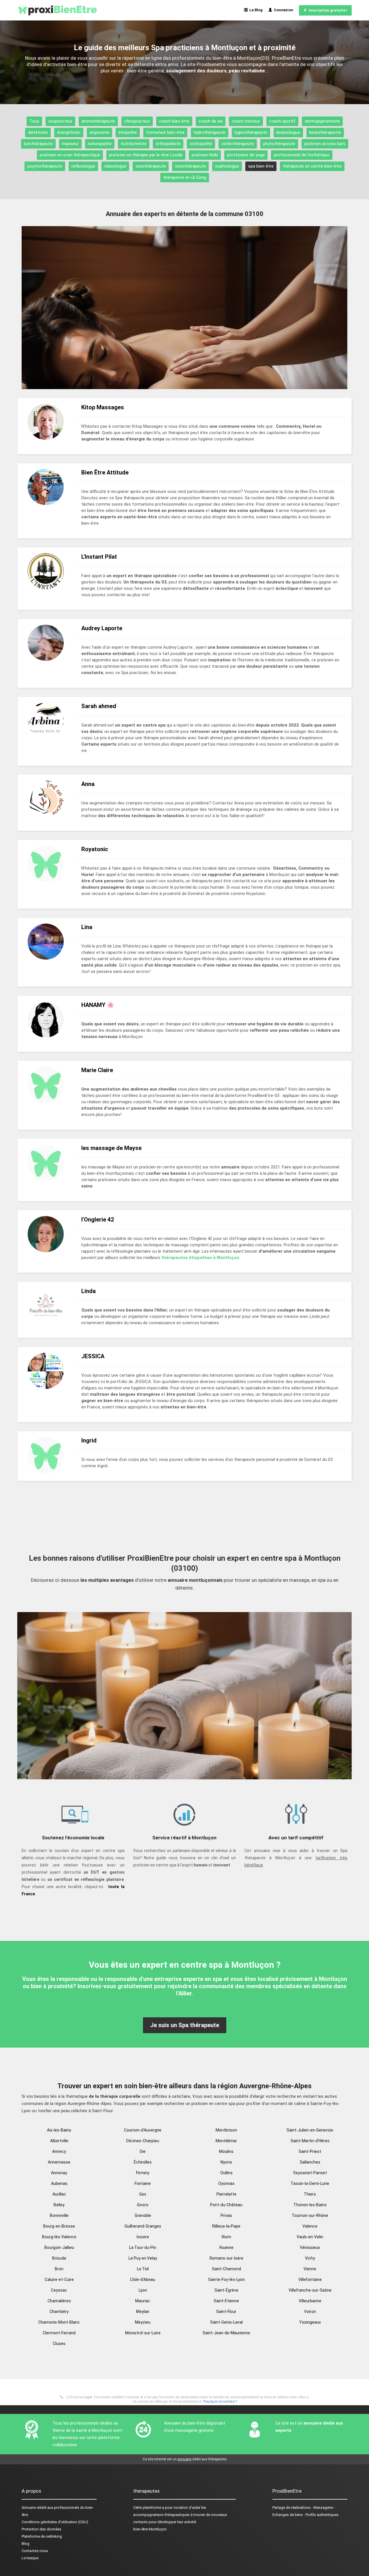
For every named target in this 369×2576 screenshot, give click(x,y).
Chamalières (59, 2301)
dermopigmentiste (322, 121)
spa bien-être (261, 166)
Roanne (226, 2247)
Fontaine (143, 2183)
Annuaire (29, 2507)
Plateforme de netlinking (42, 2536)
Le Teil (143, 2269)
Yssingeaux (310, 2322)
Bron (59, 2269)
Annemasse (59, 2162)
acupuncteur (60, 121)
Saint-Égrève (226, 2290)
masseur (70, 144)
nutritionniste (134, 144)
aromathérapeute (98, 121)
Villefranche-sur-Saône (310, 2290)
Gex (143, 2194)
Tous (34, 121)
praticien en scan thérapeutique (70, 155)
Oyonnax (226, 2183)
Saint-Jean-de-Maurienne (226, 2333)
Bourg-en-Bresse (59, 2226)
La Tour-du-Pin (143, 2247)
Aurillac (59, 2194)
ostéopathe (201, 144)
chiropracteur (137, 121)
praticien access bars (325, 144)
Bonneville (59, 2215)
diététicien (38, 132)
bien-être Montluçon (150, 2529)
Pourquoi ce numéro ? (220, 2401)
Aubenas (59, 2183)
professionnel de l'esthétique (302, 155)
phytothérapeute (279, 144)
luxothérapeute (38, 144)
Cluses (59, 2344)
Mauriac (143, 2301)
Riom (226, 2237)
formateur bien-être (165, 132)
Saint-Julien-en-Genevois (310, 2130)
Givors (143, 2205)
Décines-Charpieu (143, 2141)
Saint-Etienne (226, 2301)
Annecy (59, 2151)
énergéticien (69, 132)
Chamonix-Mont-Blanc (59, 2322)
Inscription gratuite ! (327, 10)
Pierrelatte (226, 2194)
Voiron (310, 2312)
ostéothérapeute (238, 144)
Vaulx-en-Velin (310, 2237)
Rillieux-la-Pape (226, 2226)
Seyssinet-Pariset (310, 2173)
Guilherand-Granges (143, 2226)
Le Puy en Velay (143, 2258)
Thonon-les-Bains (310, 2205)
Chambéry (59, 2312)
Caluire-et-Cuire (59, 2279)
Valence (310, 2226)
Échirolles (143, 2162)
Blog (26, 2544)
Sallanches (310, 2162)
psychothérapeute (45, 166)
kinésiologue (288, 132)
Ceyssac (59, 2290)
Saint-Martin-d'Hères (310, 2141)
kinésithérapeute (325, 132)
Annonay (59, 2173)
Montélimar (226, 2141)
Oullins (226, 2173)
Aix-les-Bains (59, 2130)
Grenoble (143, 2215)
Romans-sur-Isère (226, 2258)
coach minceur (246, 121)
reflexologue (83, 166)
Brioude (59, 2258)
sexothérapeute (151, 166)
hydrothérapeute (210, 132)
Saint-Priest (310, 2151)
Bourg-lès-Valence (59, 2237)
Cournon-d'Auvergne (143, 2130)
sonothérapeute (190, 166)
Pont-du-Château (226, 2205)
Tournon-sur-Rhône (310, 2215)
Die (143, 2151)
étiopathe (128, 132)
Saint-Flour (226, 2312)
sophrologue (227, 166)
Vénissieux (310, 2247)
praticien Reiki (205, 155)
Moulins (226, 2151)
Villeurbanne (310, 2301)
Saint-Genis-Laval (226, 2322)
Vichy (310, 2258)
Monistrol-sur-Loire (143, 2333)
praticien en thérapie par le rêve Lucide (146, 155)
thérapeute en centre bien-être (312, 166)
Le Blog (255, 10)
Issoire (143, 2237)
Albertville (59, 2141)
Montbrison (226, 2130)
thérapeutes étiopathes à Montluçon (200, 1258)
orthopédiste (168, 144)
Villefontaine (310, 2279)
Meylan (143, 2312)
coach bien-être (174, 121)
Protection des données (42, 2529)
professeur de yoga (246, 155)
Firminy (143, 2173)
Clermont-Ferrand (59, 2333)
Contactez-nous (35, 2551)
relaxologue (115, 166)
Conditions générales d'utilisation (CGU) (55, 2522)
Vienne (310, 2269)
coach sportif (282, 121)
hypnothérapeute (251, 132)
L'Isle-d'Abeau (143, 2279)
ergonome (99, 132)
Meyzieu (143, 2322)
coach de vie (211, 121)
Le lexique (30, 2558)
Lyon (143, 2290)
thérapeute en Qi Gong (185, 177)
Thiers (310, 2194)
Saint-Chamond (226, 2269)
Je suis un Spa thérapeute (185, 2025)
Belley (59, 2205)
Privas (226, 2215)
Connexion (283, 10)
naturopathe (100, 144)
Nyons (226, 2162)
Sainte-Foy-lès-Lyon (226, 2279)
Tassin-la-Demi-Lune (310, 2183)
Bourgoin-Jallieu (59, 2247)
